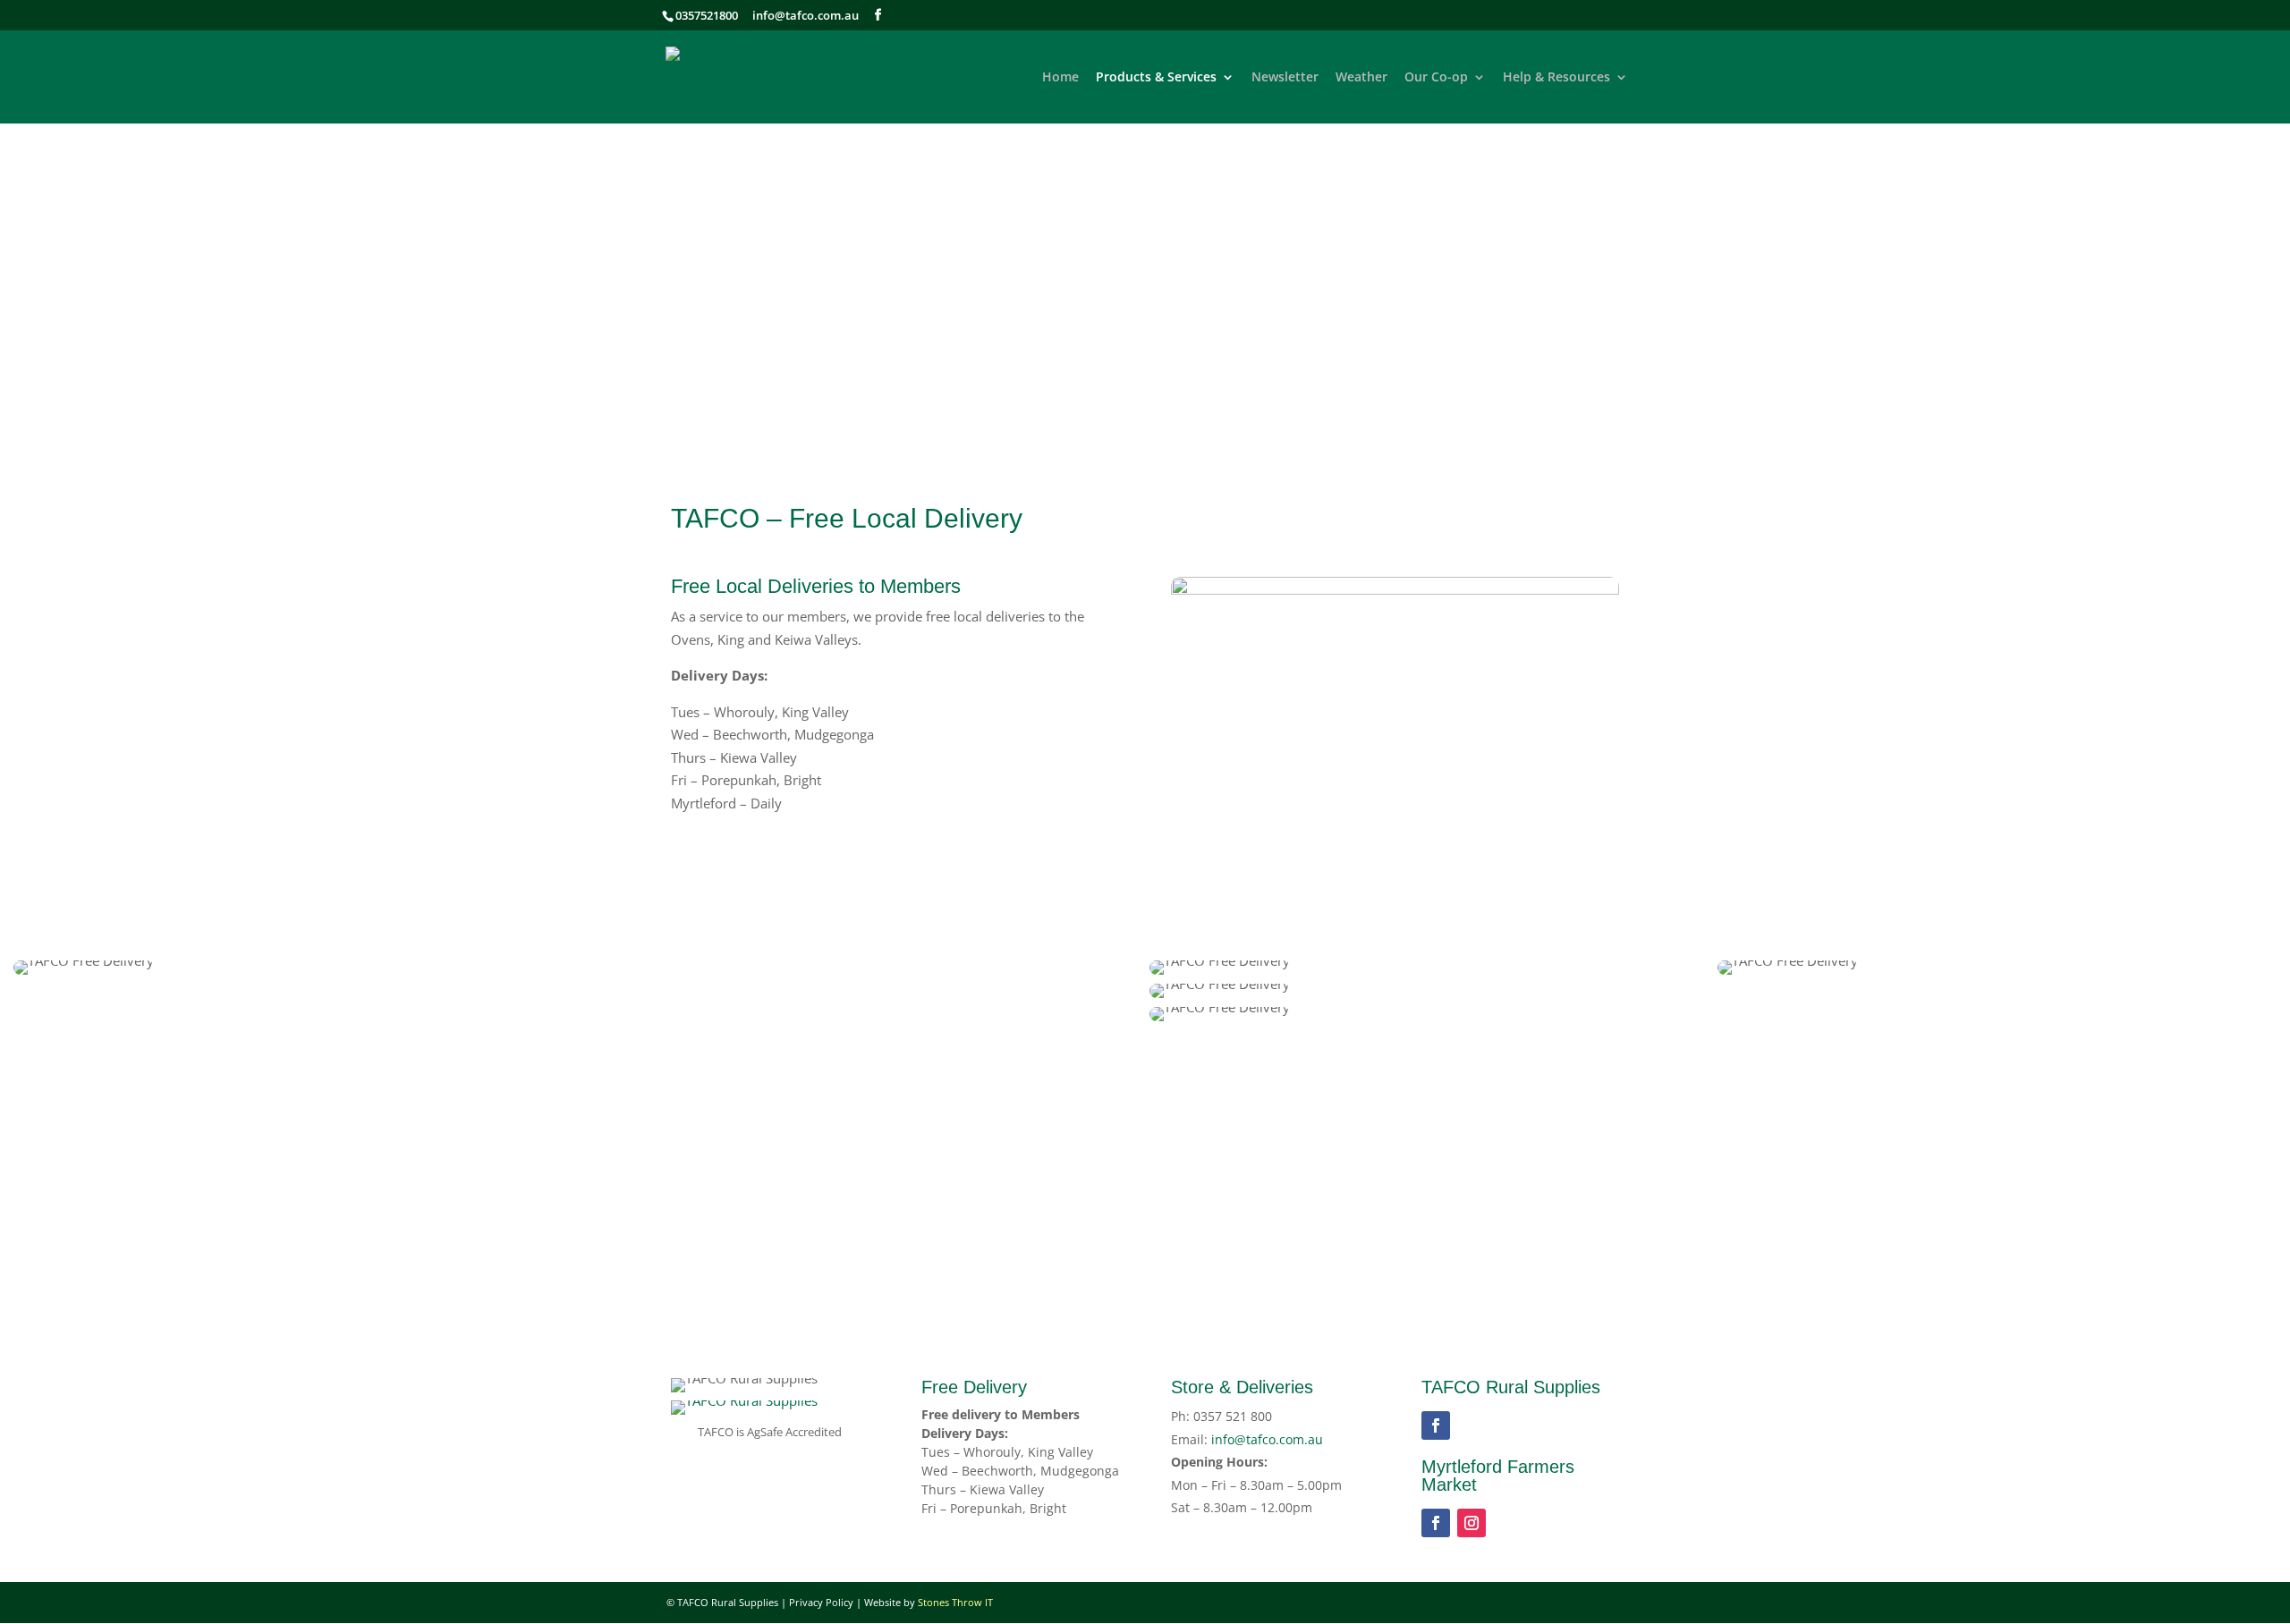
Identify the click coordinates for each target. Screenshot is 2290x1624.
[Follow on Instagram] (1472, 1523)
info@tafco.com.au (806, 15)
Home (1060, 78)
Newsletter (1285, 78)
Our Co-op (1436, 78)
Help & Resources (1556, 78)
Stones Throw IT (955, 1602)
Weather (1361, 78)
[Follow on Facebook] (1436, 1425)
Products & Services (1156, 78)
